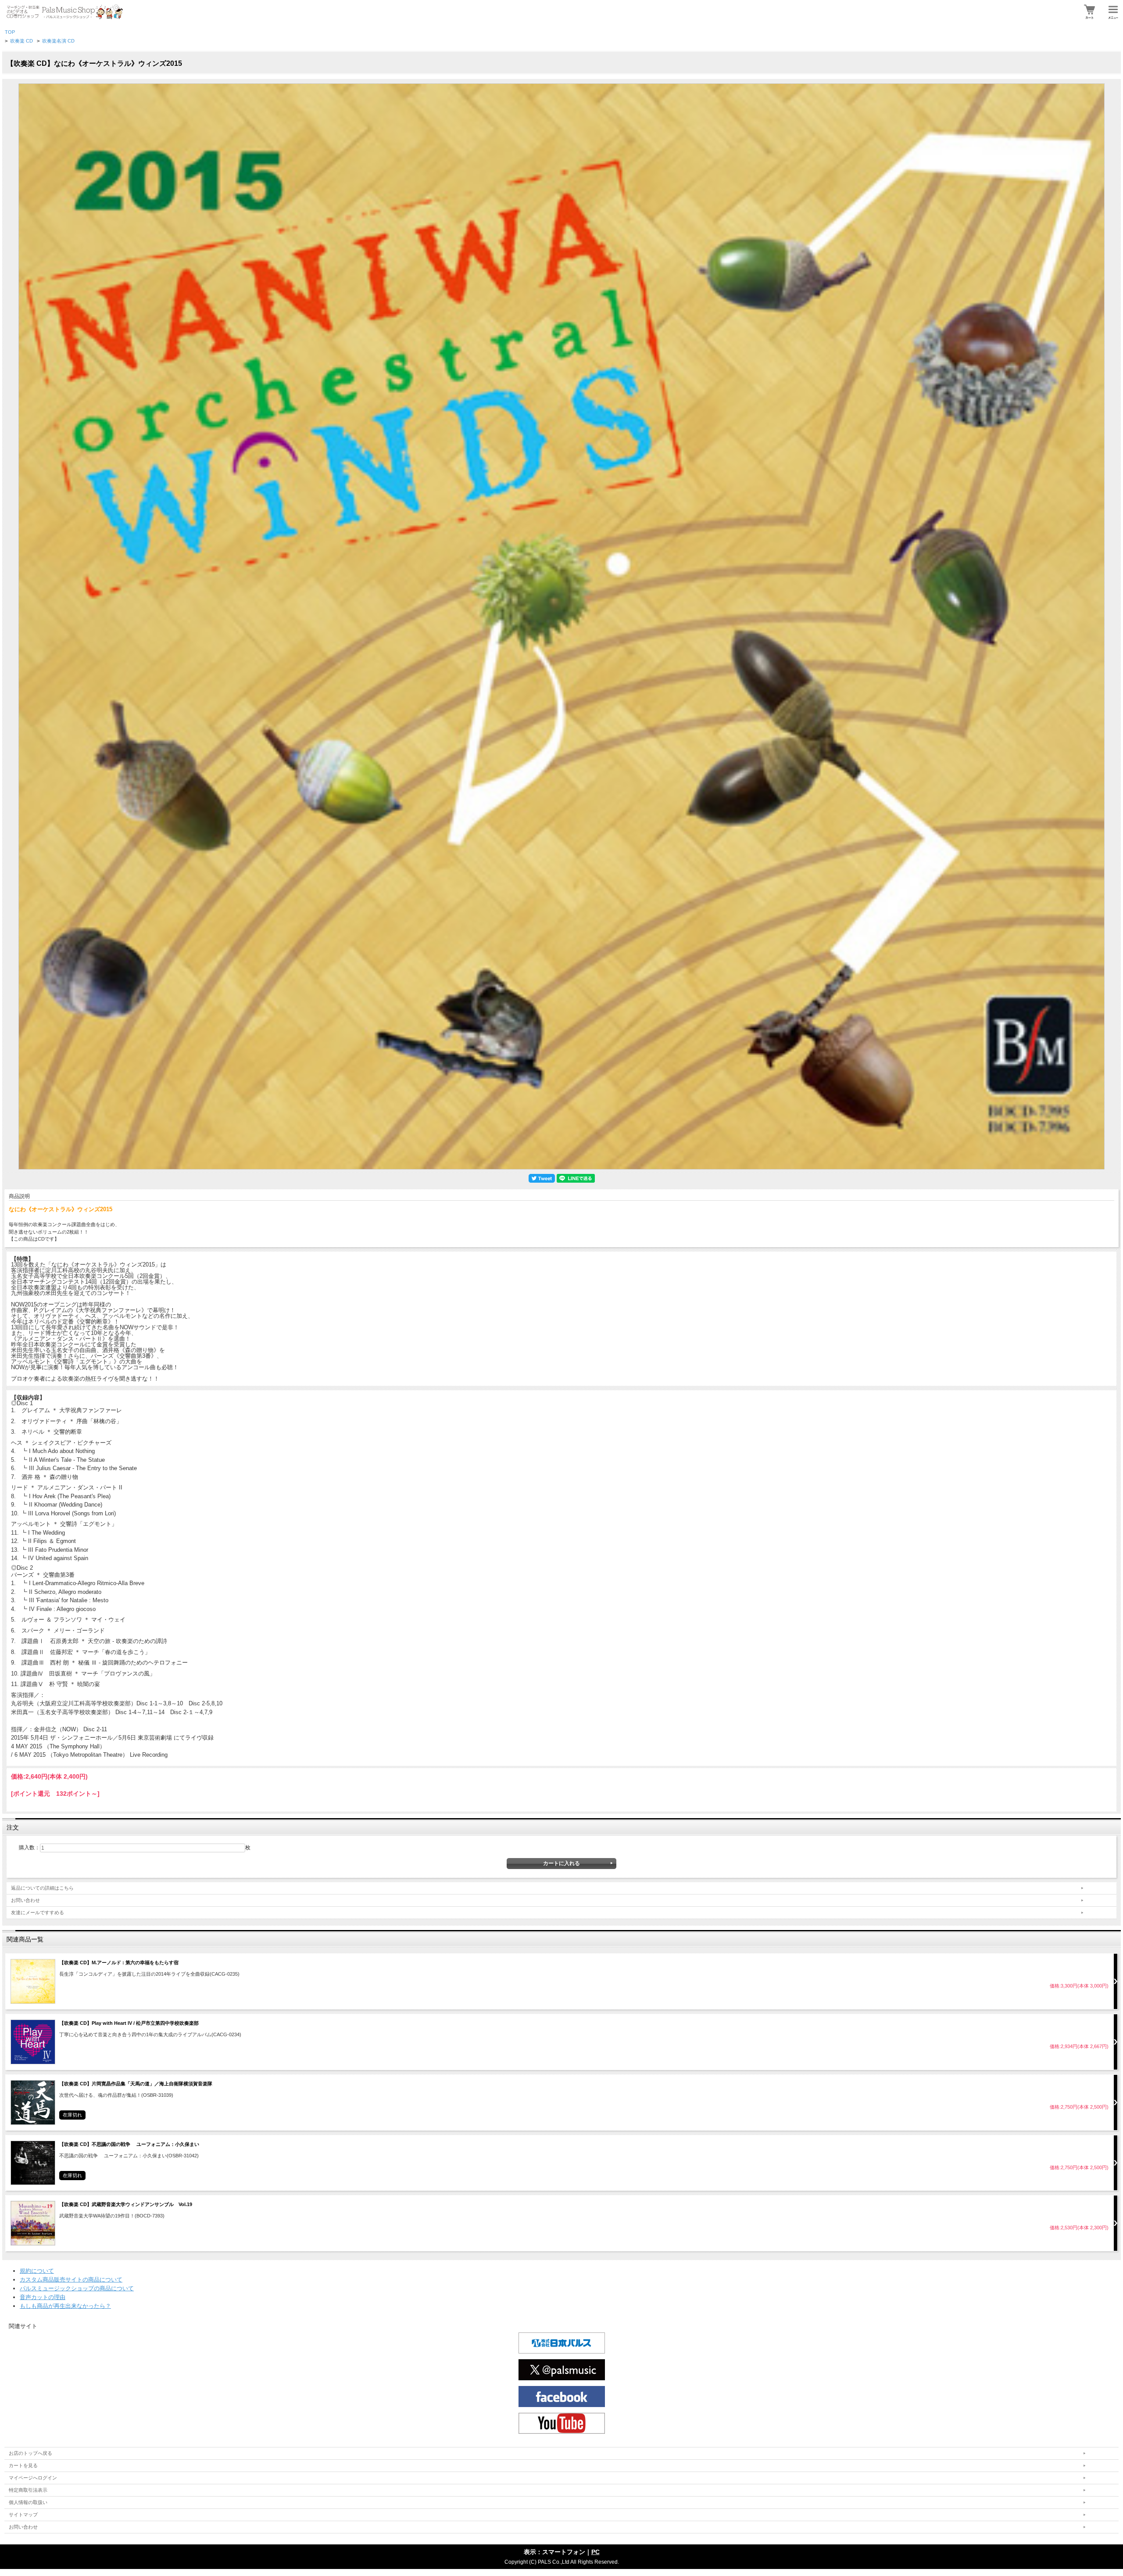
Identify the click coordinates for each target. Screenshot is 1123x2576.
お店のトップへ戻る (30, 2453)
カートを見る (23, 2465)
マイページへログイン (33, 2478)
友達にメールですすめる (38, 1912)
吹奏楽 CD (21, 41)
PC (595, 2552)
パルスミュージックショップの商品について (77, 2288)
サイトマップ (23, 2515)
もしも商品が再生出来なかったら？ (65, 2306)
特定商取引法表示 (28, 2490)
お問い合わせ (25, 1900)
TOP (10, 32)
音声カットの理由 (43, 2297)
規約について (37, 2271)
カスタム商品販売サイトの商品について (71, 2280)
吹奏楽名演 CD (58, 41)
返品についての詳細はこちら (42, 1888)
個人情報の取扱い (28, 2502)
